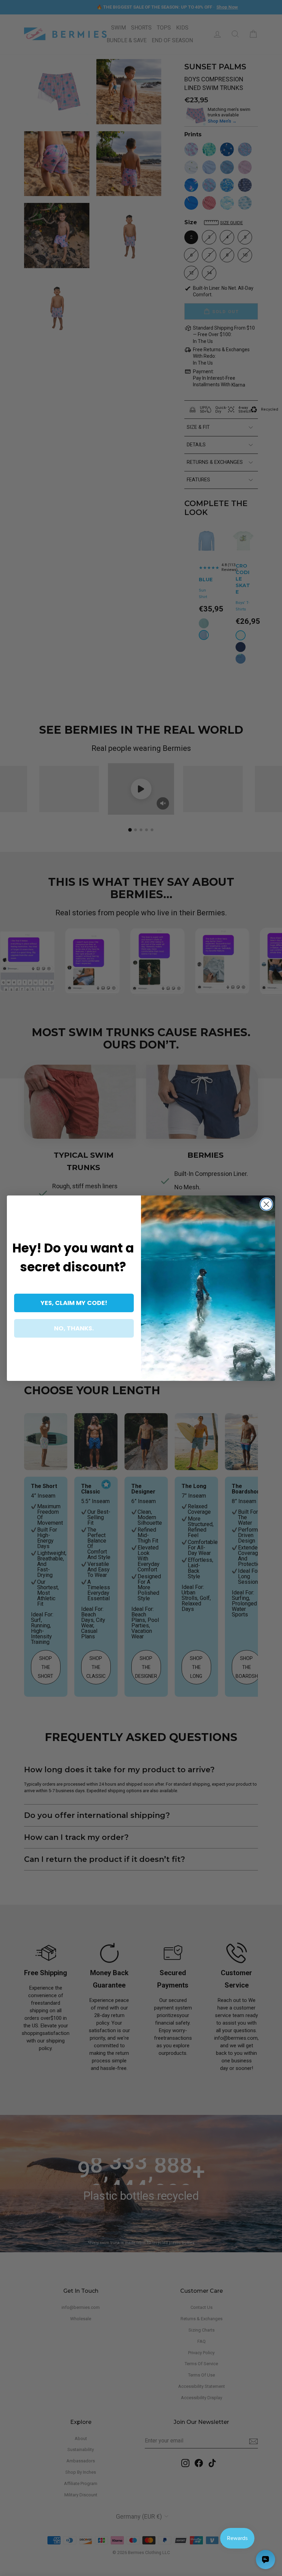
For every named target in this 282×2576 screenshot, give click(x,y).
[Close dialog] (266, 1204)
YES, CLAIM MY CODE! (74, 1303)
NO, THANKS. (74, 1328)
